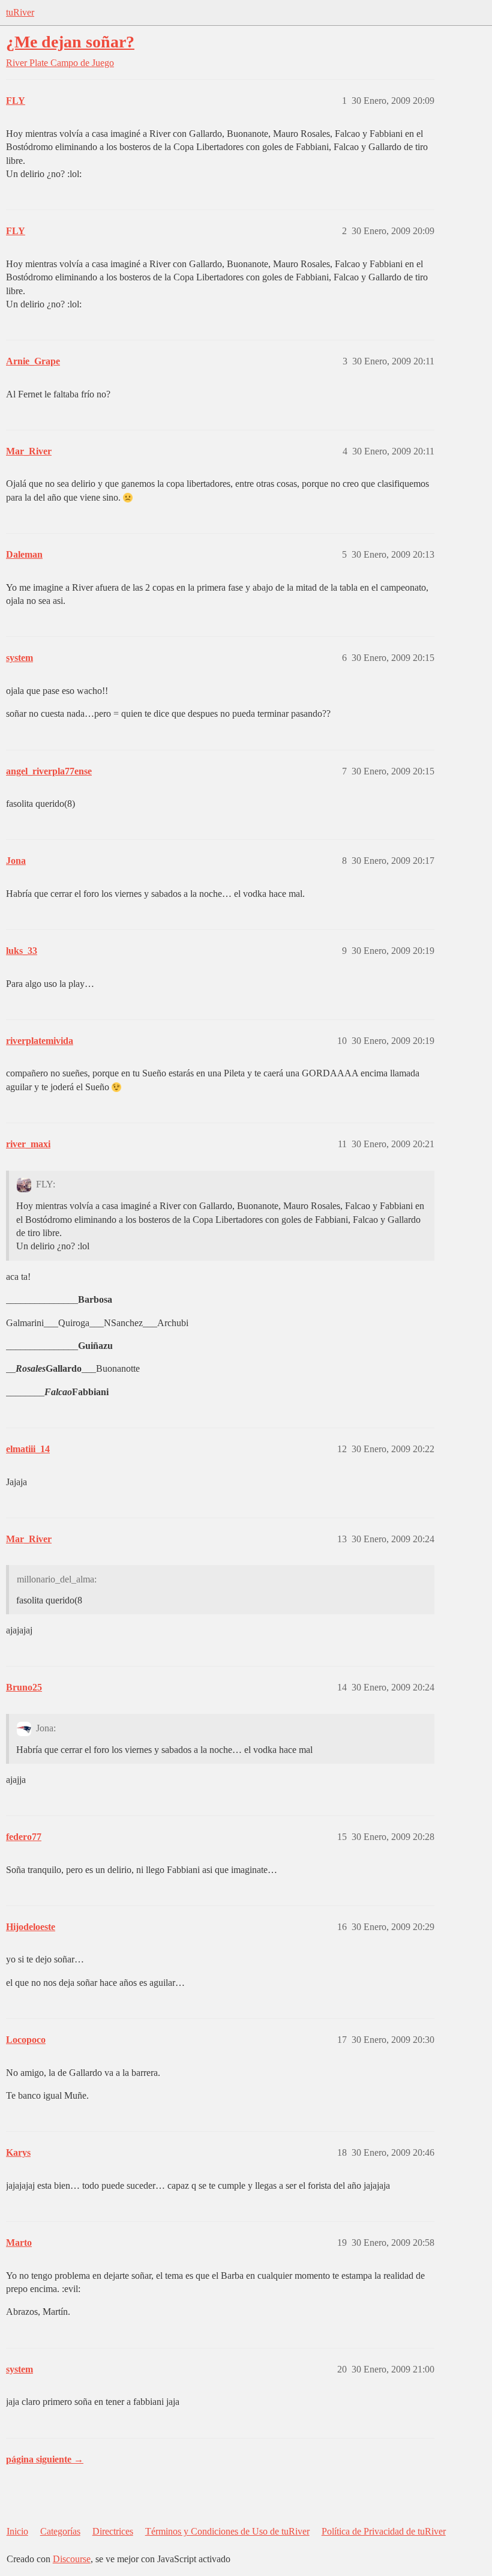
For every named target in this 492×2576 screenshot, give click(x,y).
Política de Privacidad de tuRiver (384, 2531)
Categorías (60, 2531)
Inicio (17, 2531)
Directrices (113, 2531)
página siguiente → (45, 2459)
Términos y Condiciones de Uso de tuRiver (227, 2531)
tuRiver (20, 12)
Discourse (72, 2559)
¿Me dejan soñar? (70, 42)
